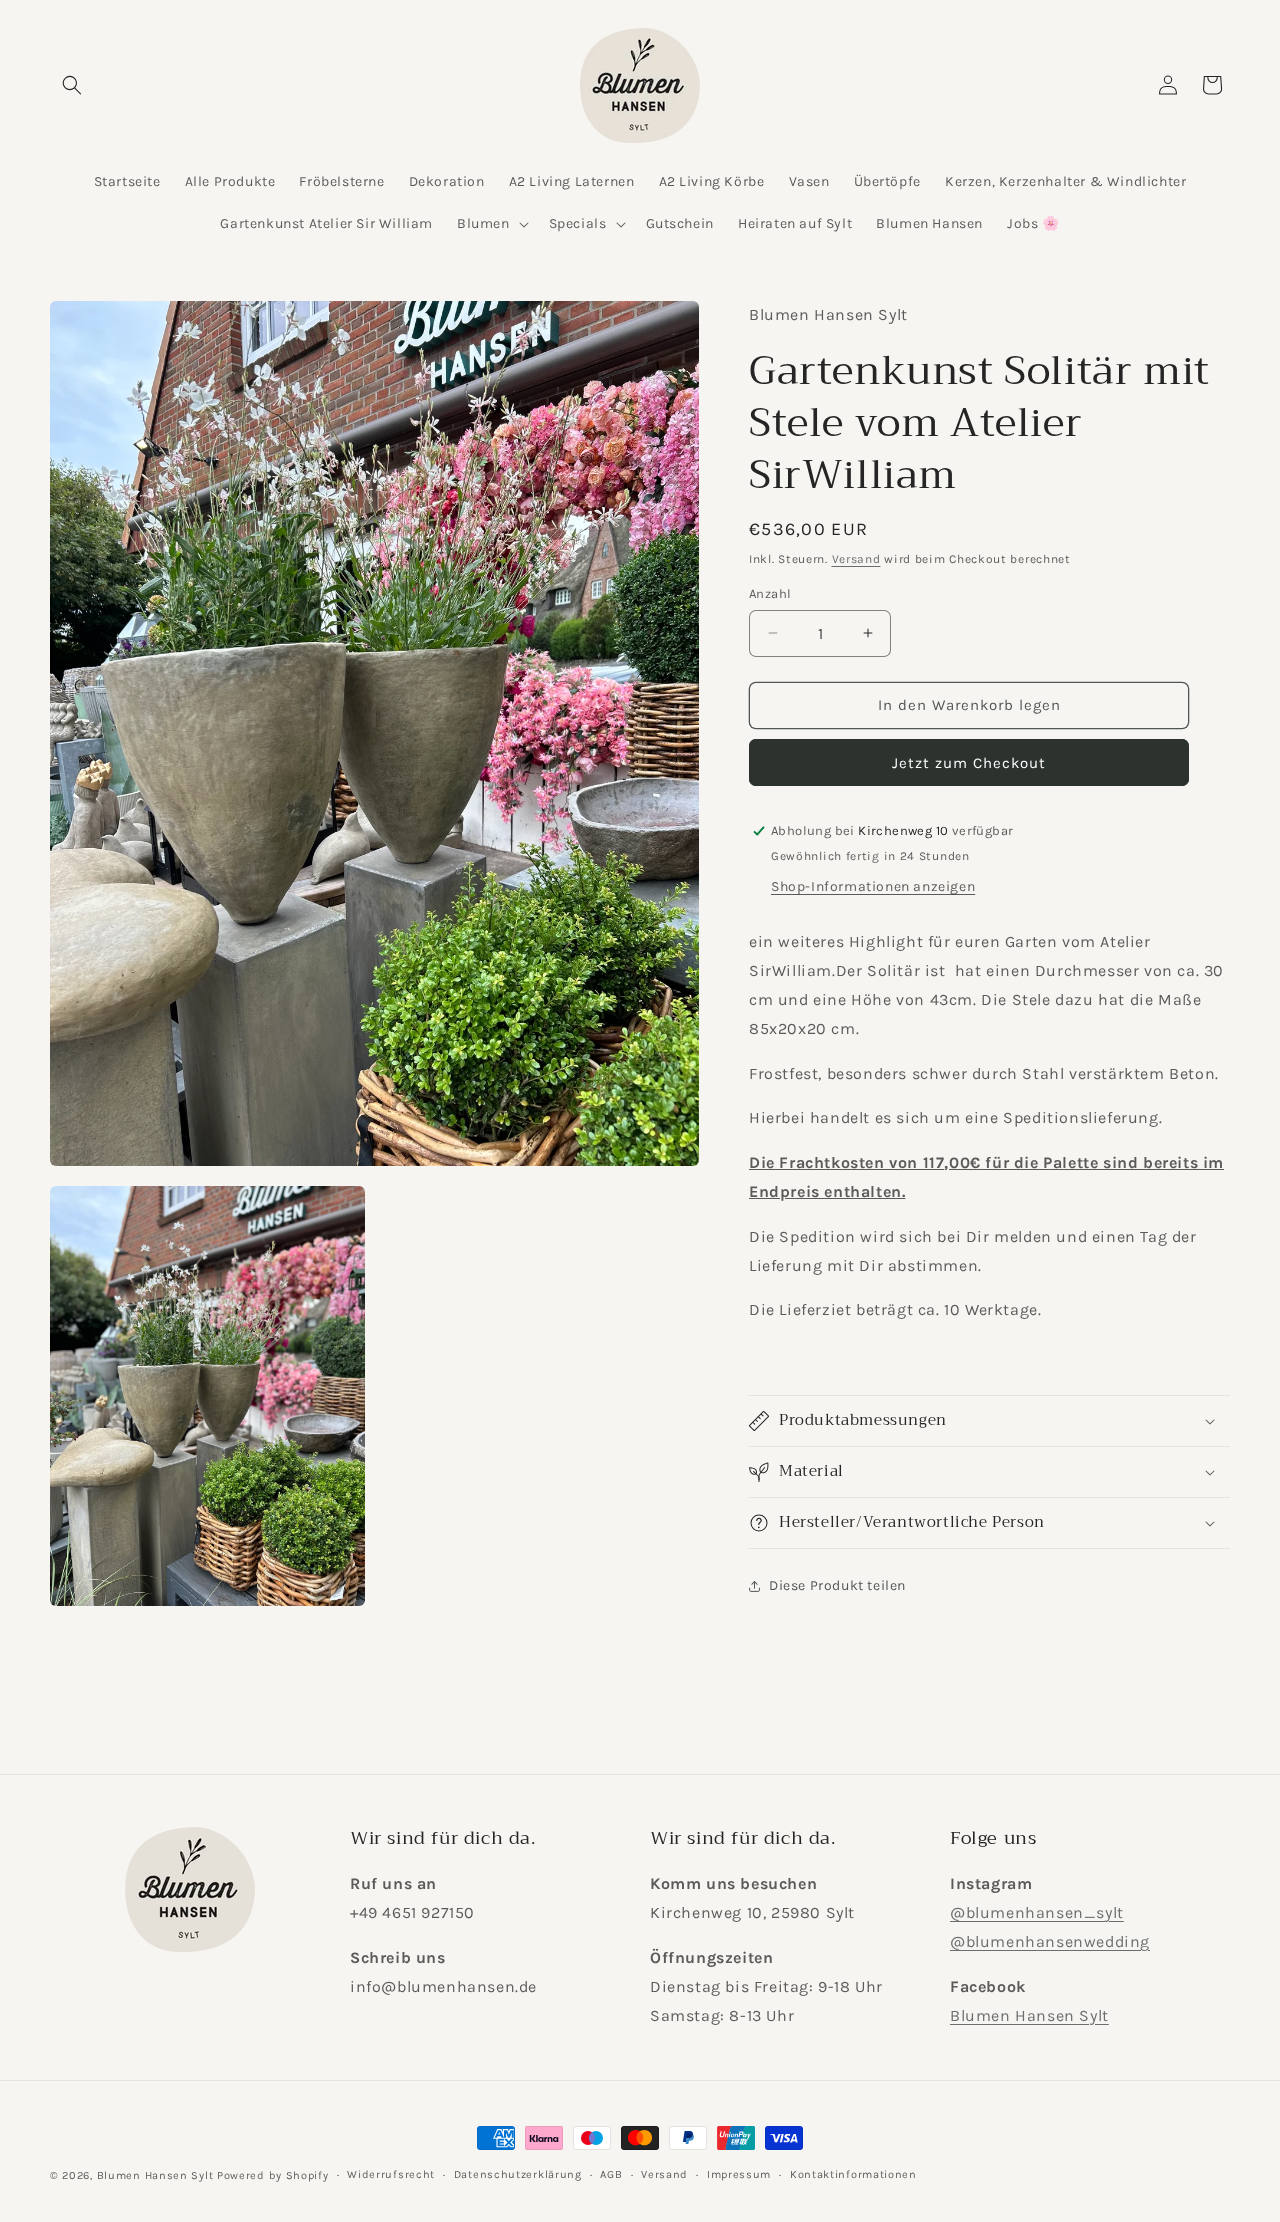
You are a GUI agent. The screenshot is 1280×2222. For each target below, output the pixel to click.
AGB (611, 2174)
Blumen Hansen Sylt (1029, 2015)
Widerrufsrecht (391, 2174)
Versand (856, 559)
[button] (72, 85)
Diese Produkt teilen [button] (837, 1585)
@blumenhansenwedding (1050, 1941)
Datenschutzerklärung (518, 2174)
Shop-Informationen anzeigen (873, 886)
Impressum (739, 2174)
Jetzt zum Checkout (969, 763)
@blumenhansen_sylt (1037, 1912)
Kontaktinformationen (853, 2174)
